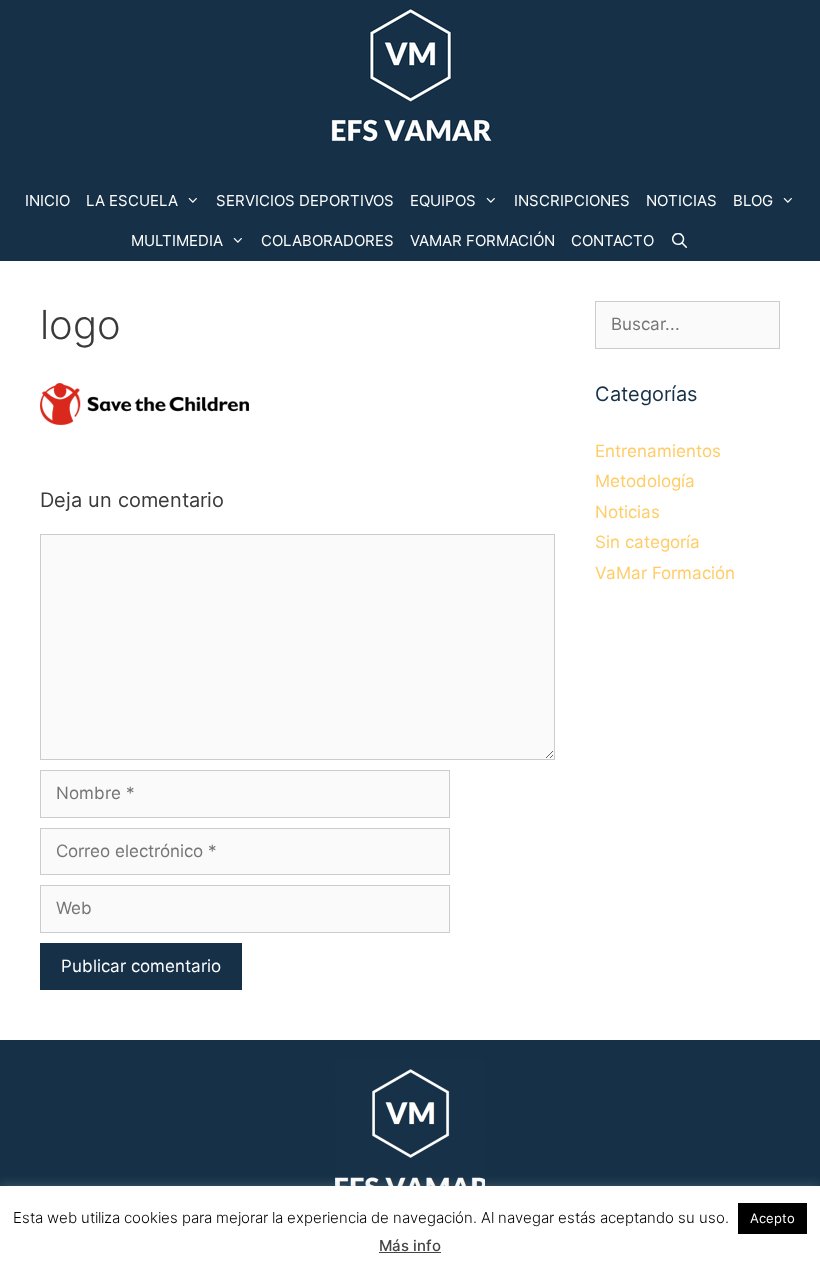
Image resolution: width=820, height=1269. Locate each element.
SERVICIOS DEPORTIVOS (305, 200)
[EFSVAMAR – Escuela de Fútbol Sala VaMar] (410, 79)
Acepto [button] (772, 1218)
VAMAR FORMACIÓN (482, 240)
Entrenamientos (658, 451)
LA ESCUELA (132, 200)
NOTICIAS (681, 200)
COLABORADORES (327, 240)
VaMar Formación (665, 573)
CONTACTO (612, 240)
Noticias (627, 512)
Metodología (645, 481)
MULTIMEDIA (177, 240)
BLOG (753, 200)
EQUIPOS (443, 200)
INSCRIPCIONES (572, 200)
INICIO (47, 200)
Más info (410, 1245)
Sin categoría (647, 542)
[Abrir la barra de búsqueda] (679, 241)
